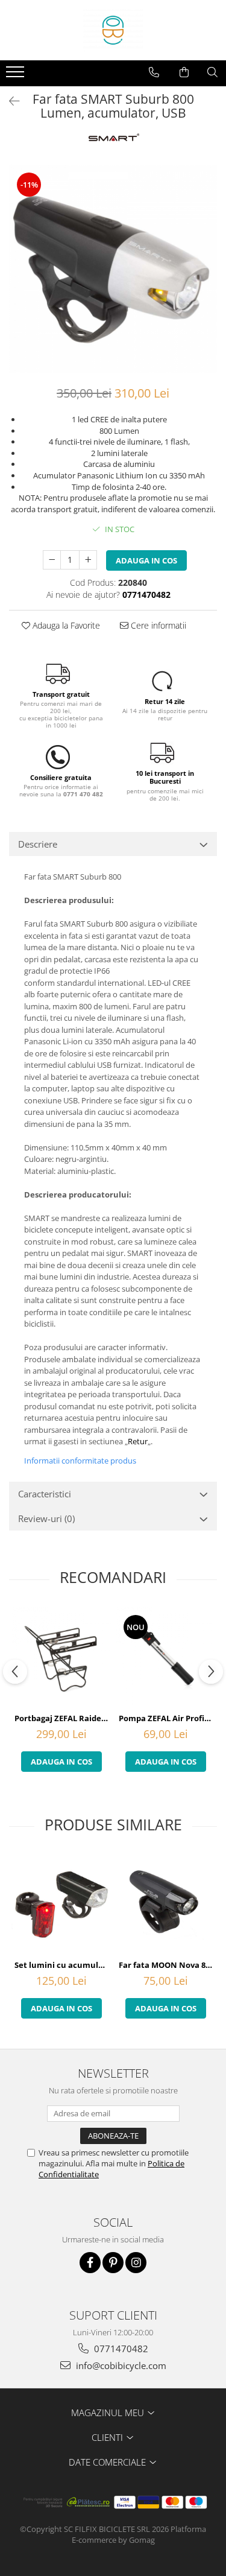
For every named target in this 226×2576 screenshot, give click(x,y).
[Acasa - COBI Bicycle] (113, 30)
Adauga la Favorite (65, 625)
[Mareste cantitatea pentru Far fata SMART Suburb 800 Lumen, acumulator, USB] (88, 560)
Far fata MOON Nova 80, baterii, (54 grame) (167, 1965)
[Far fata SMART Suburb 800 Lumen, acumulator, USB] (113, 269)
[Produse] (17, 75)
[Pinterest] (113, 2263)
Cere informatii (157, 625)
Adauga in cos (146, 560)
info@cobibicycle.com (120, 2365)
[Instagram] (136, 2263)
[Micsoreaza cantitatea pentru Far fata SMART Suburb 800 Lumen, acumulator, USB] (52, 560)
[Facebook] (90, 2263)
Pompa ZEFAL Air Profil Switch (167, 1718)
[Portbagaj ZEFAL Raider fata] (61, 1657)
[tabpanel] (113, 269)
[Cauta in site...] (212, 72)
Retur (138, 1441)
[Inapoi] (9, 101)
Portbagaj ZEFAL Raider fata (63, 1718)
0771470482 (120, 2349)
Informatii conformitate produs (80, 1461)
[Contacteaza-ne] (154, 72)
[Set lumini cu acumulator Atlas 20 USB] (61, 1904)
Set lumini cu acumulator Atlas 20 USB (63, 1965)
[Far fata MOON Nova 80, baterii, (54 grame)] (165, 1904)
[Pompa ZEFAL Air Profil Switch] (165, 1657)
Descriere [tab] (38, 844)
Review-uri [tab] (46, 1518)
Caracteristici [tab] (45, 1494)
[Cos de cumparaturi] (184, 72)
